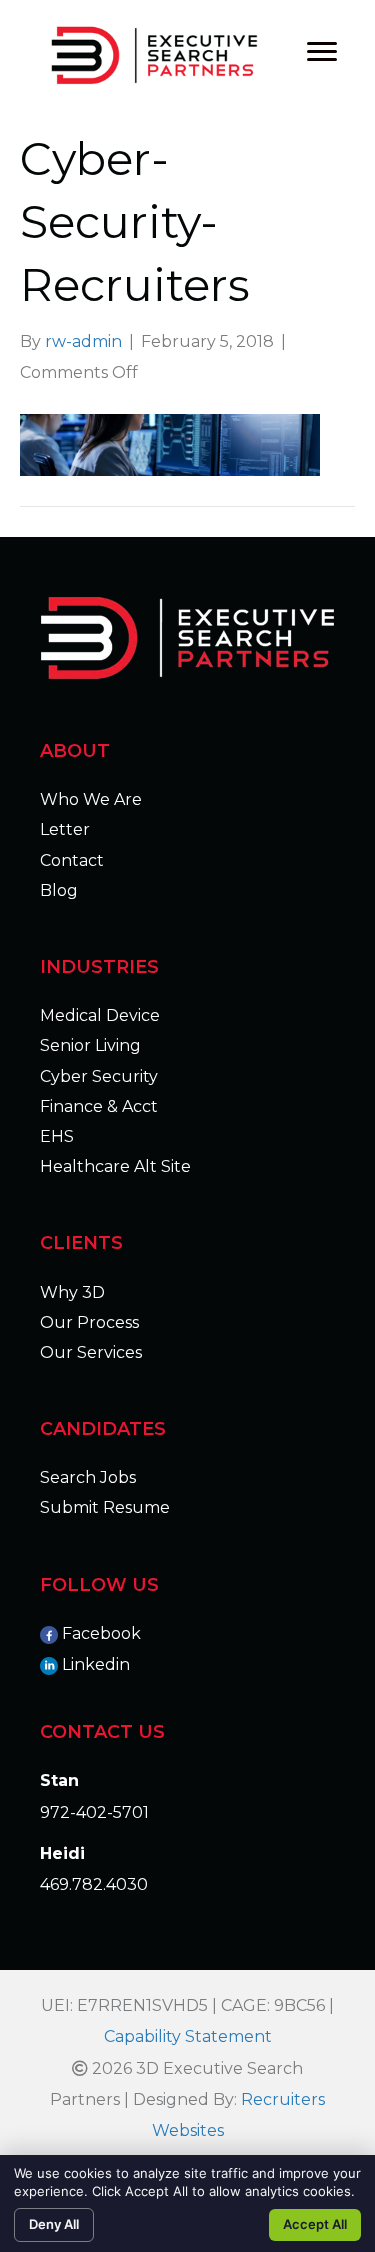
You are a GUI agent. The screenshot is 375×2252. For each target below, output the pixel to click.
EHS (57, 1136)
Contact (72, 860)
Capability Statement (188, 2036)
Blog (59, 890)
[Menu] (322, 52)
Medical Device (100, 1015)
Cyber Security (99, 1076)
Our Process (89, 1322)
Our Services (91, 1352)
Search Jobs (88, 1477)
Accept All (315, 2224)
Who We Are (91, 799)
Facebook (101, 1633)
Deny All (54, 2224)
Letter (65, 829)
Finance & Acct (99, 1106)
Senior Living (90, 1045)
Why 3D (72, 1292)
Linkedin (96, 1664)
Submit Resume (105, 1507)
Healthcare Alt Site (115, 1166)
